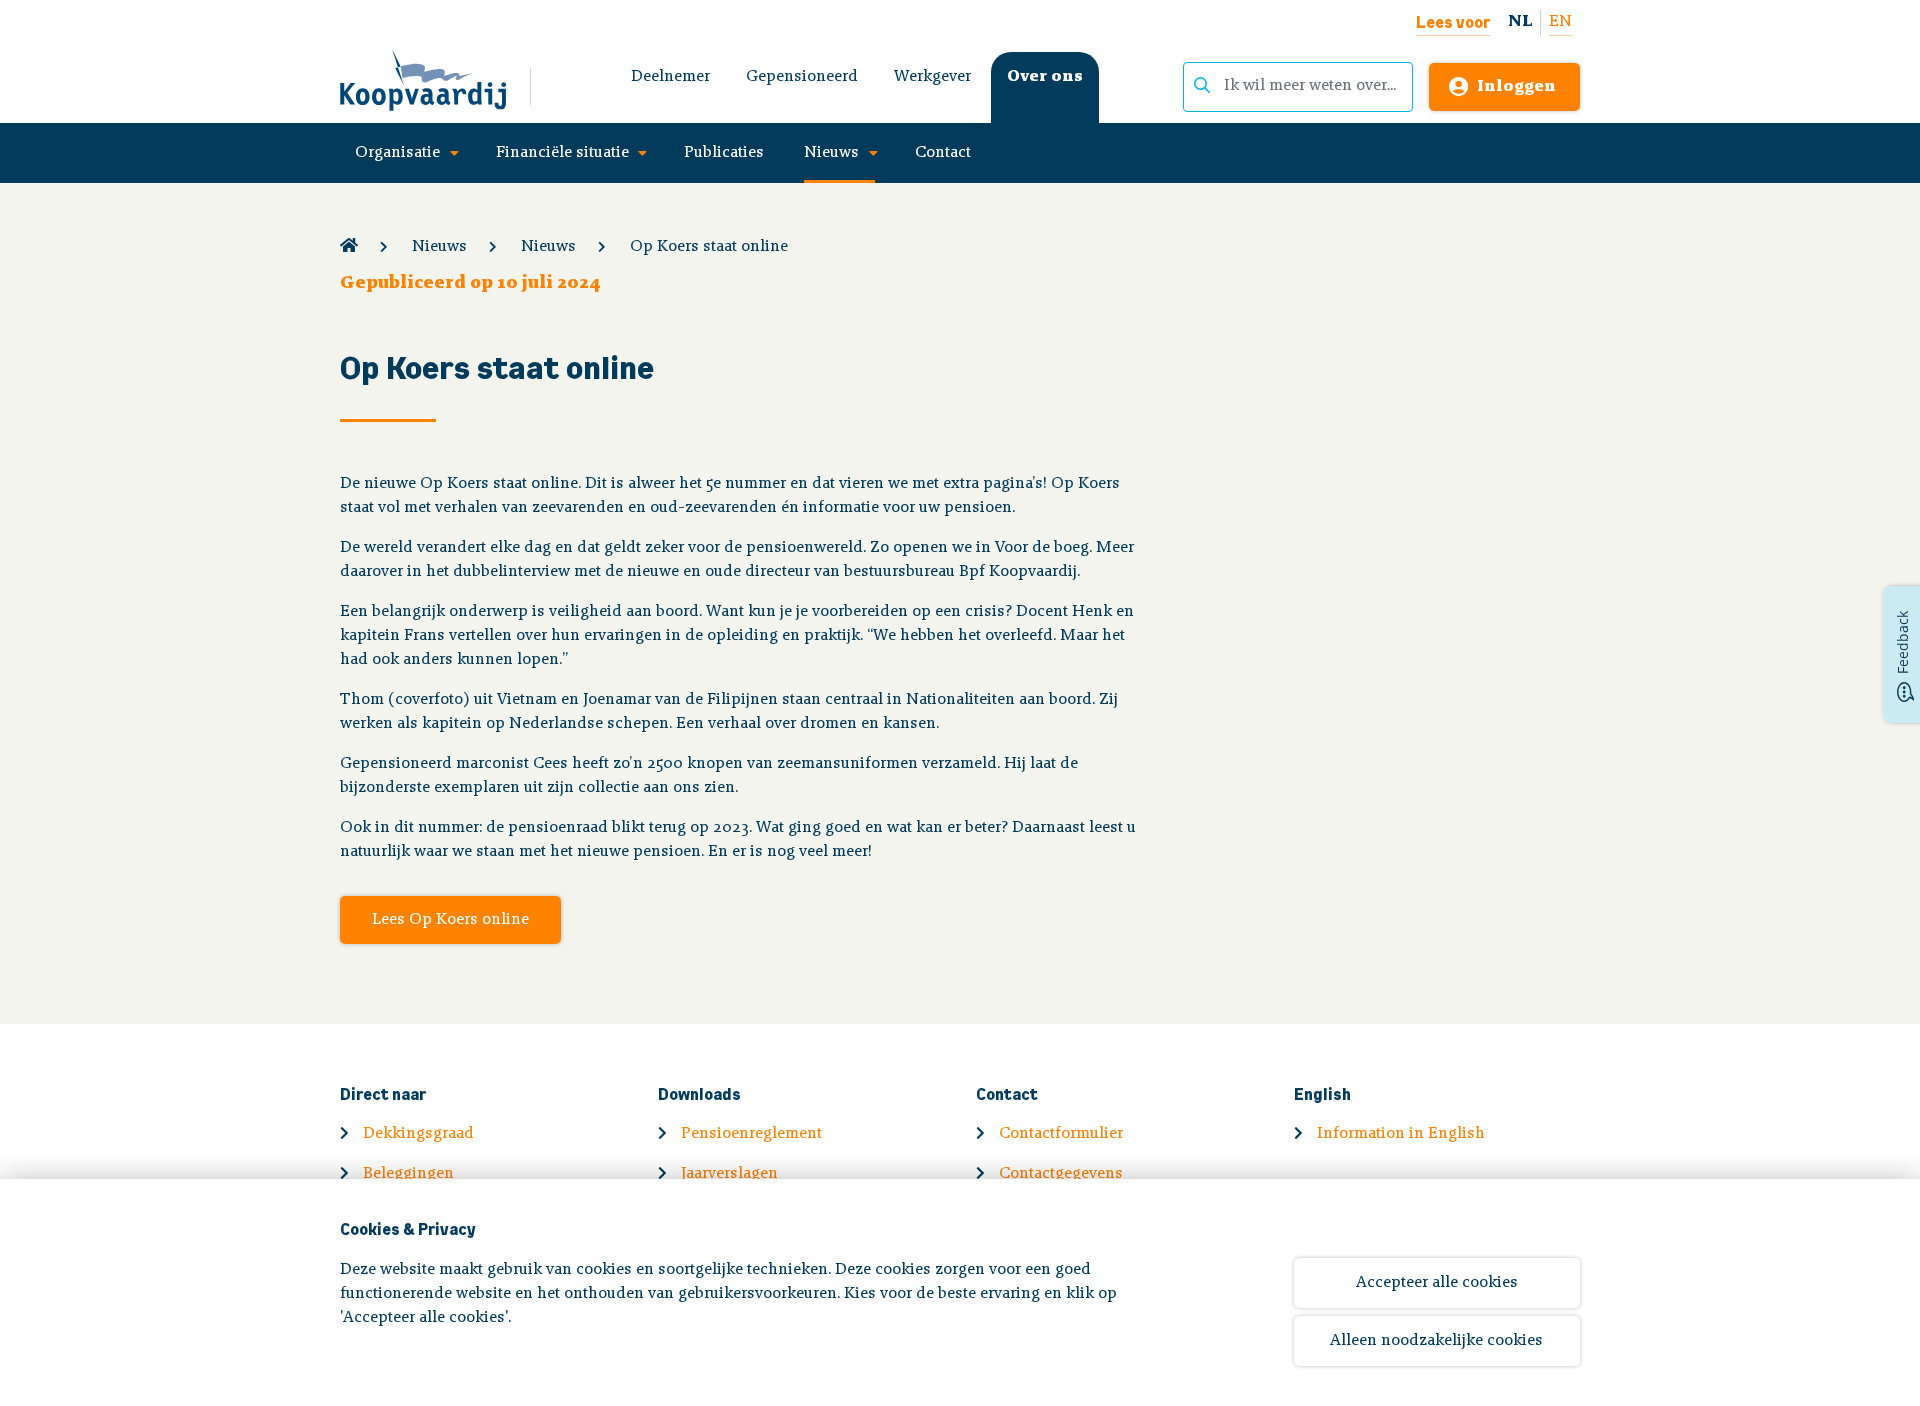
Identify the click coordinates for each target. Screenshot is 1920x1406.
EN (1560, 22)
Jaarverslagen (729, 1174)
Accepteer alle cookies (1437, 1283)
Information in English (1401, 1134)
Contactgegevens (1061, 1174)
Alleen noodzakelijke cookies (1436, 1341)
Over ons (1045, 77)
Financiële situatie (562, 153)
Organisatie (397, 153)
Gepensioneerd (802, 77)
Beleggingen (408, 1174)
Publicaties (724, 153)
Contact (943, 153)
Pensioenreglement (751, 1134)
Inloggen (1516, 87)
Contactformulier (1061, 1134)
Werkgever (932, 77)
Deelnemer (670, 77)
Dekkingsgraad (418, 1134)
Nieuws (831, 153)
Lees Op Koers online (450, 920)
